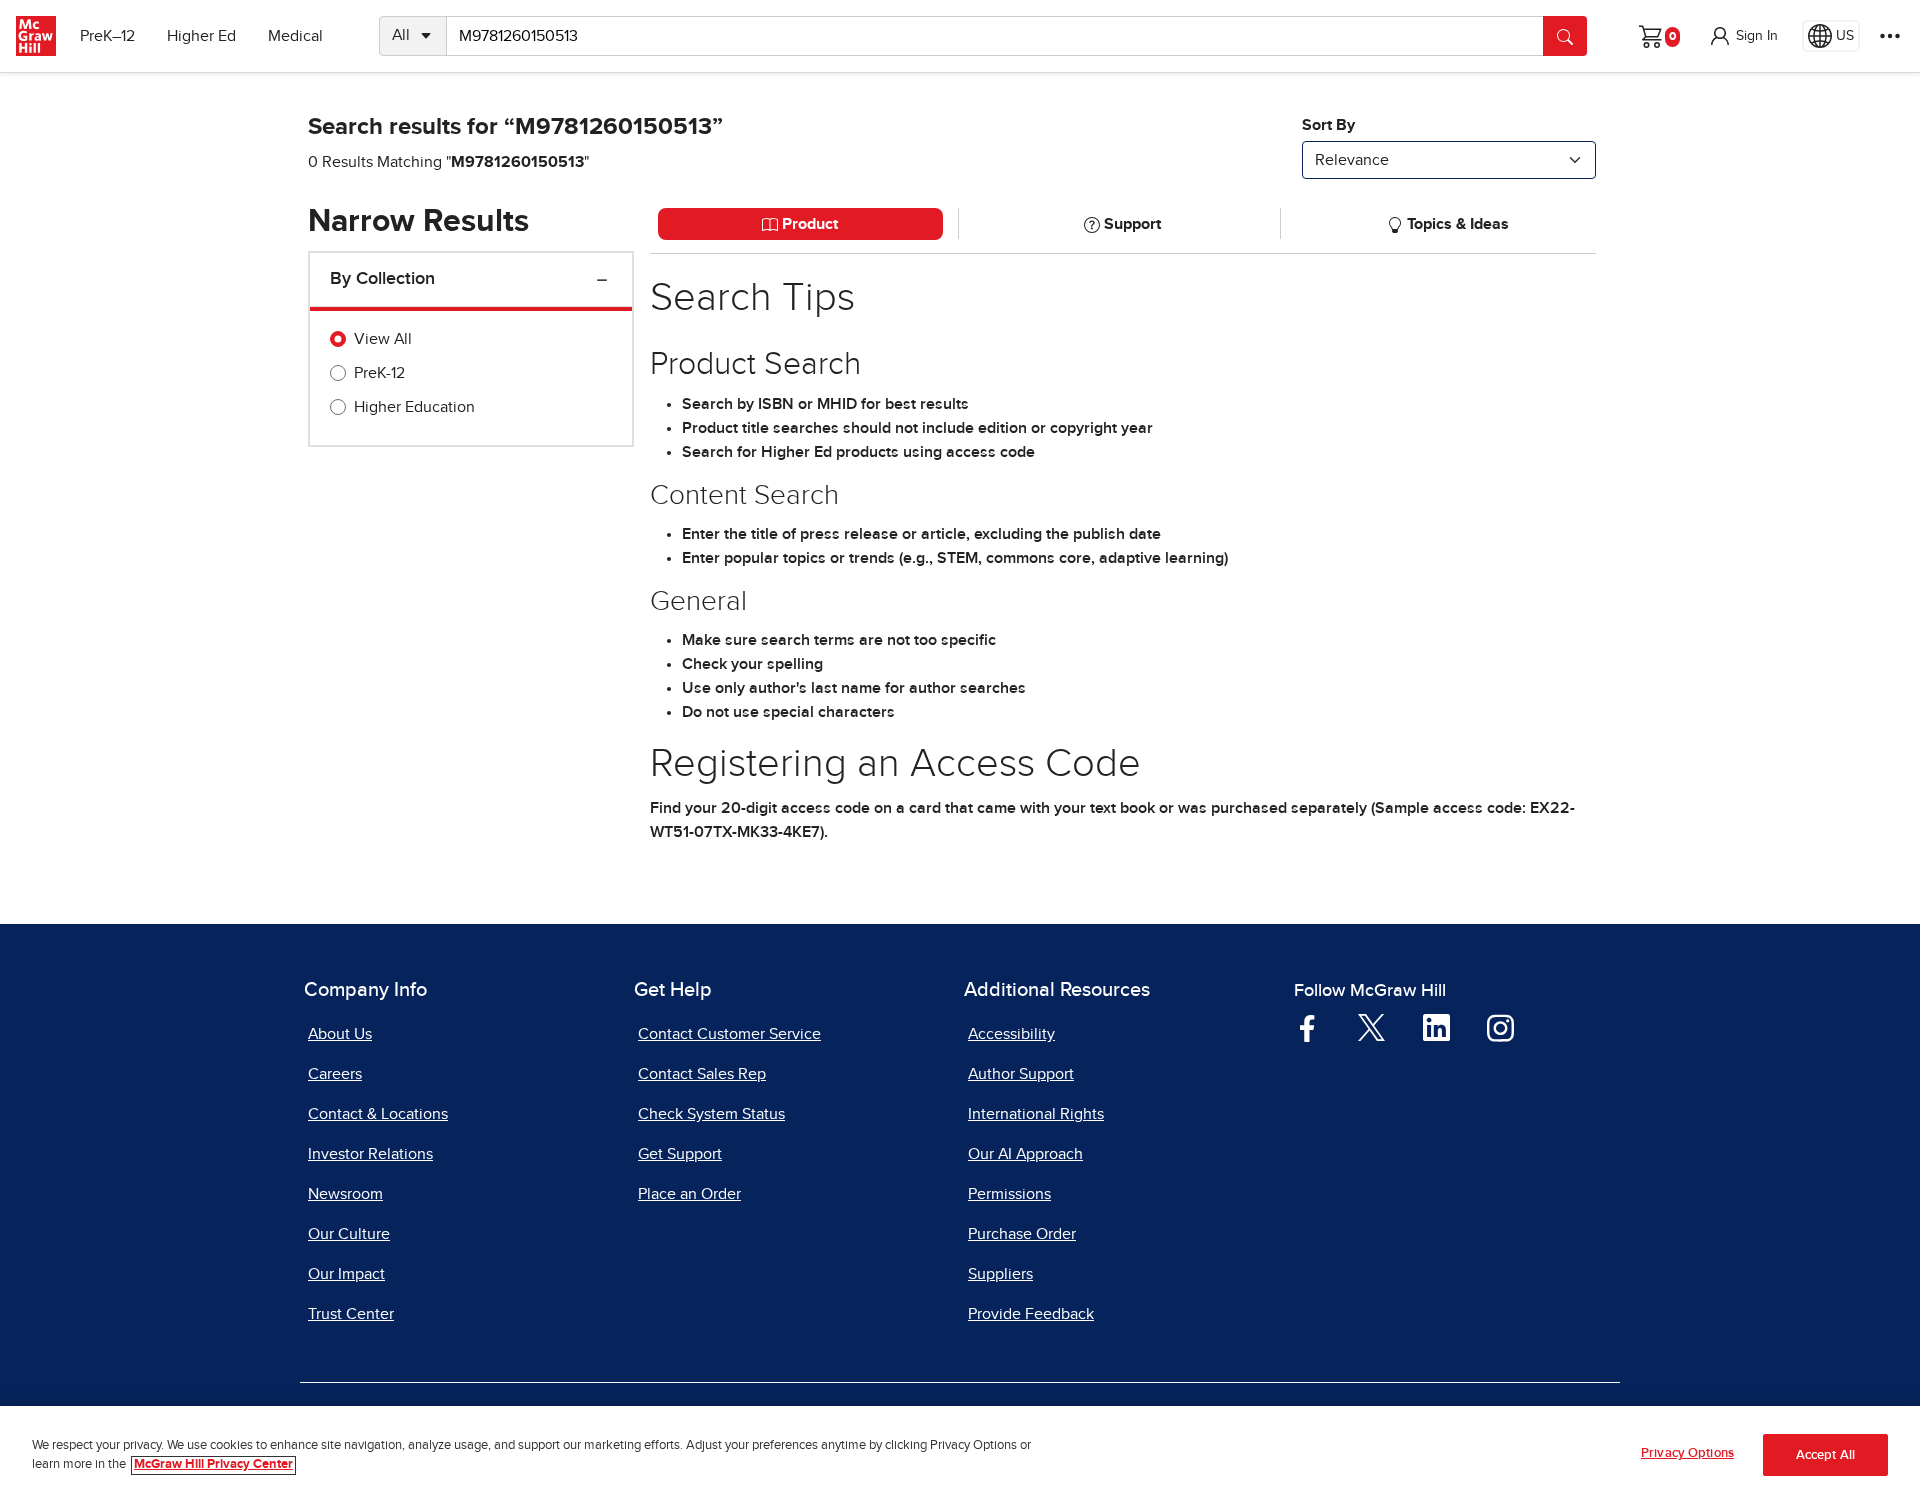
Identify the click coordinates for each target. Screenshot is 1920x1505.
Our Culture (349, 1234)
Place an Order (689, 1194)
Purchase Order (1022, 1234)
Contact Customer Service (729, 1034)
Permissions (1009, 1194)
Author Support (1021, 1074)
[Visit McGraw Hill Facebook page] (1307, 1027)
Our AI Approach (1025, 1154)
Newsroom (345, 1194)
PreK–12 (107, 36)
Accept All (1825, 1455)
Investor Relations (370, 1154)
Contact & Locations (378, 1114)
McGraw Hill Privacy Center (213, 1465)
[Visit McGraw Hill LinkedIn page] (1436, 1027)
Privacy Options (1687, 1453)
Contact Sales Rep (702, 1074)
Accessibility (1011, 1034)
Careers (335, 1074)
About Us (340, 1034)
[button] (1743, 36)
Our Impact (346, 1274)
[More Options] (1890, 36)
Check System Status (711, 1114)
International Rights (1036, 1114)
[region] (960, 1455)
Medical (295, 36)
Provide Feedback (1031, 1314)
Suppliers (1000, 1274)
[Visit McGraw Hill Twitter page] (1371, 1026)
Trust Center (351, 1314)
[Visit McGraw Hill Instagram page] (1500, 1027)
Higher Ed (201, 36)
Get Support (680, 1154)
